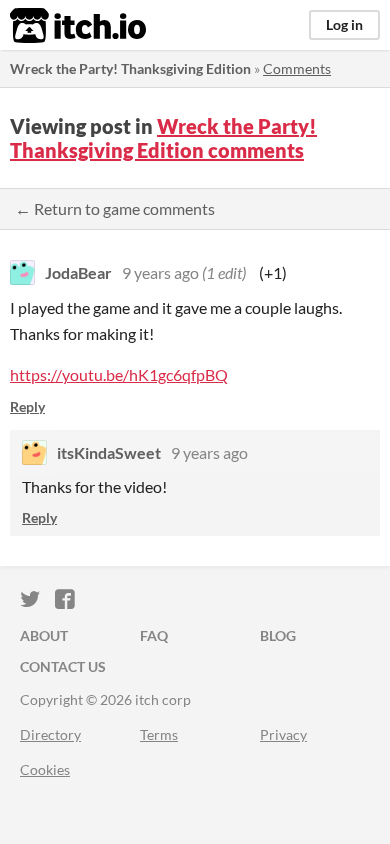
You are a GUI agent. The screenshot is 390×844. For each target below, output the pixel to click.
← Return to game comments (115, 208)
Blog (278, 635)
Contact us (63, 666)
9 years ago (160, 272)
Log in (344, 24)
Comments (297, 68)
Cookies (45, 769)
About (44, 635)
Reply (27, 406)
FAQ (154, 635)
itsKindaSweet (109, 452)
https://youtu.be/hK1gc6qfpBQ (119, 374)
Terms (159, 734)
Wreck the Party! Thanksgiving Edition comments (163, 138)
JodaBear (78, 272)
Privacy (283, 734)
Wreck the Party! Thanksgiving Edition (130, 68)
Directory (50, 734)
